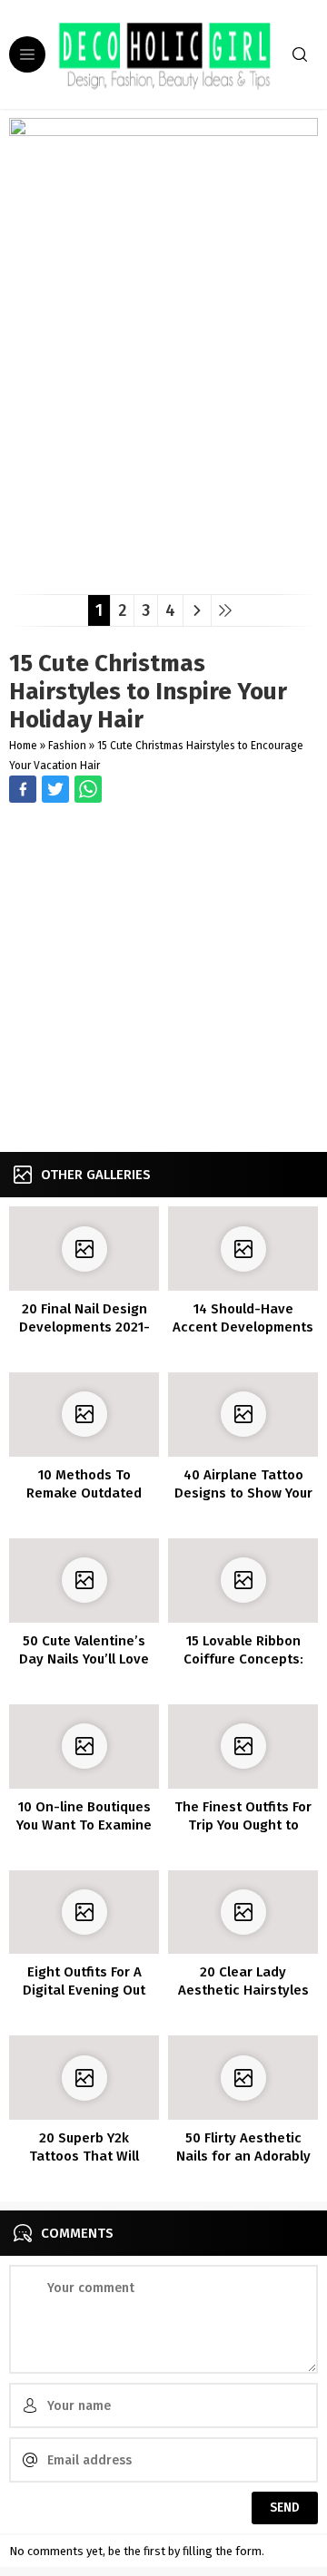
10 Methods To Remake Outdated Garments (84, 1493)
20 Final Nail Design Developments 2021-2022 (84, 1327)
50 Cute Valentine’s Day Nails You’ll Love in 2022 (84, 1659)
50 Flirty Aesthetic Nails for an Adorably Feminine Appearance (243, 2156)
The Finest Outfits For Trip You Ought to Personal (243, 1825)
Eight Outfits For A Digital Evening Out (84, 1981)
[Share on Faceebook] (55, 789)
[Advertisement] (163, 980)
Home (23, 746)
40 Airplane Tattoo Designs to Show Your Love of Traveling (243, 1493)
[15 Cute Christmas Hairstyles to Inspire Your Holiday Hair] (163, 574)
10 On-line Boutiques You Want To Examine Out (84, 1825)
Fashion (67, 746)
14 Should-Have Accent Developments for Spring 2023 (243, 1327)
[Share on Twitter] (88, 789)
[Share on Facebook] (23, 789)
